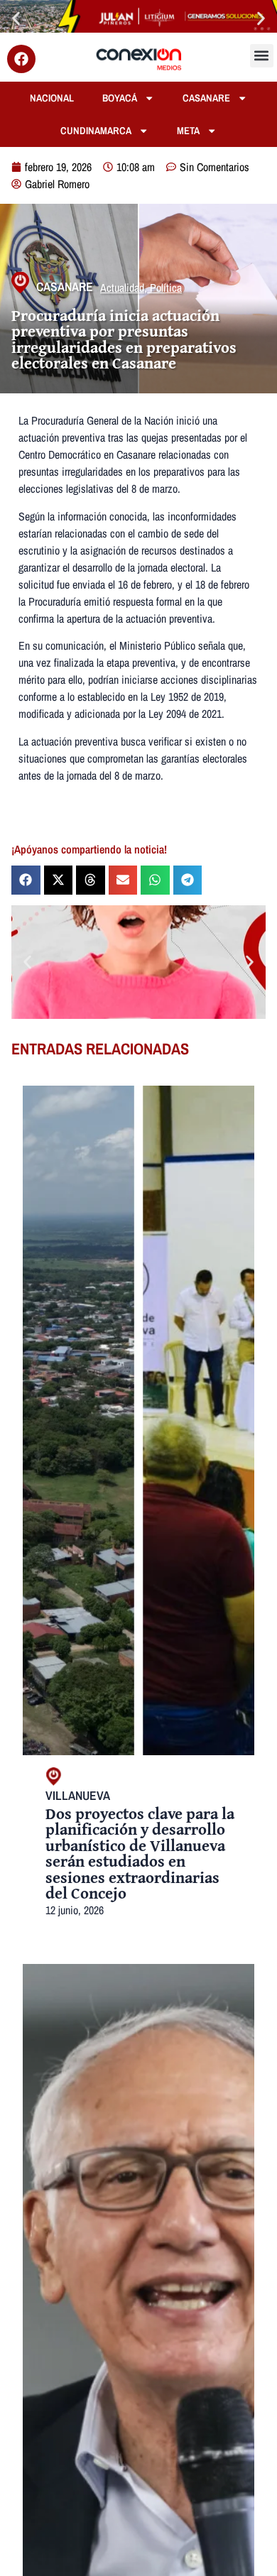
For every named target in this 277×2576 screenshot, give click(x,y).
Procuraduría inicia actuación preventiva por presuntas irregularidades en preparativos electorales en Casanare (124, 339)
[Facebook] (21, 59)
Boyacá (120, 98)
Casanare (206, 98)
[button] (16, 18)
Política (166, 288)
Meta (188, 130)
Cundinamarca (96, 130)
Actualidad (122, 288)
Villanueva (78, 1795)
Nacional (52, 98)
